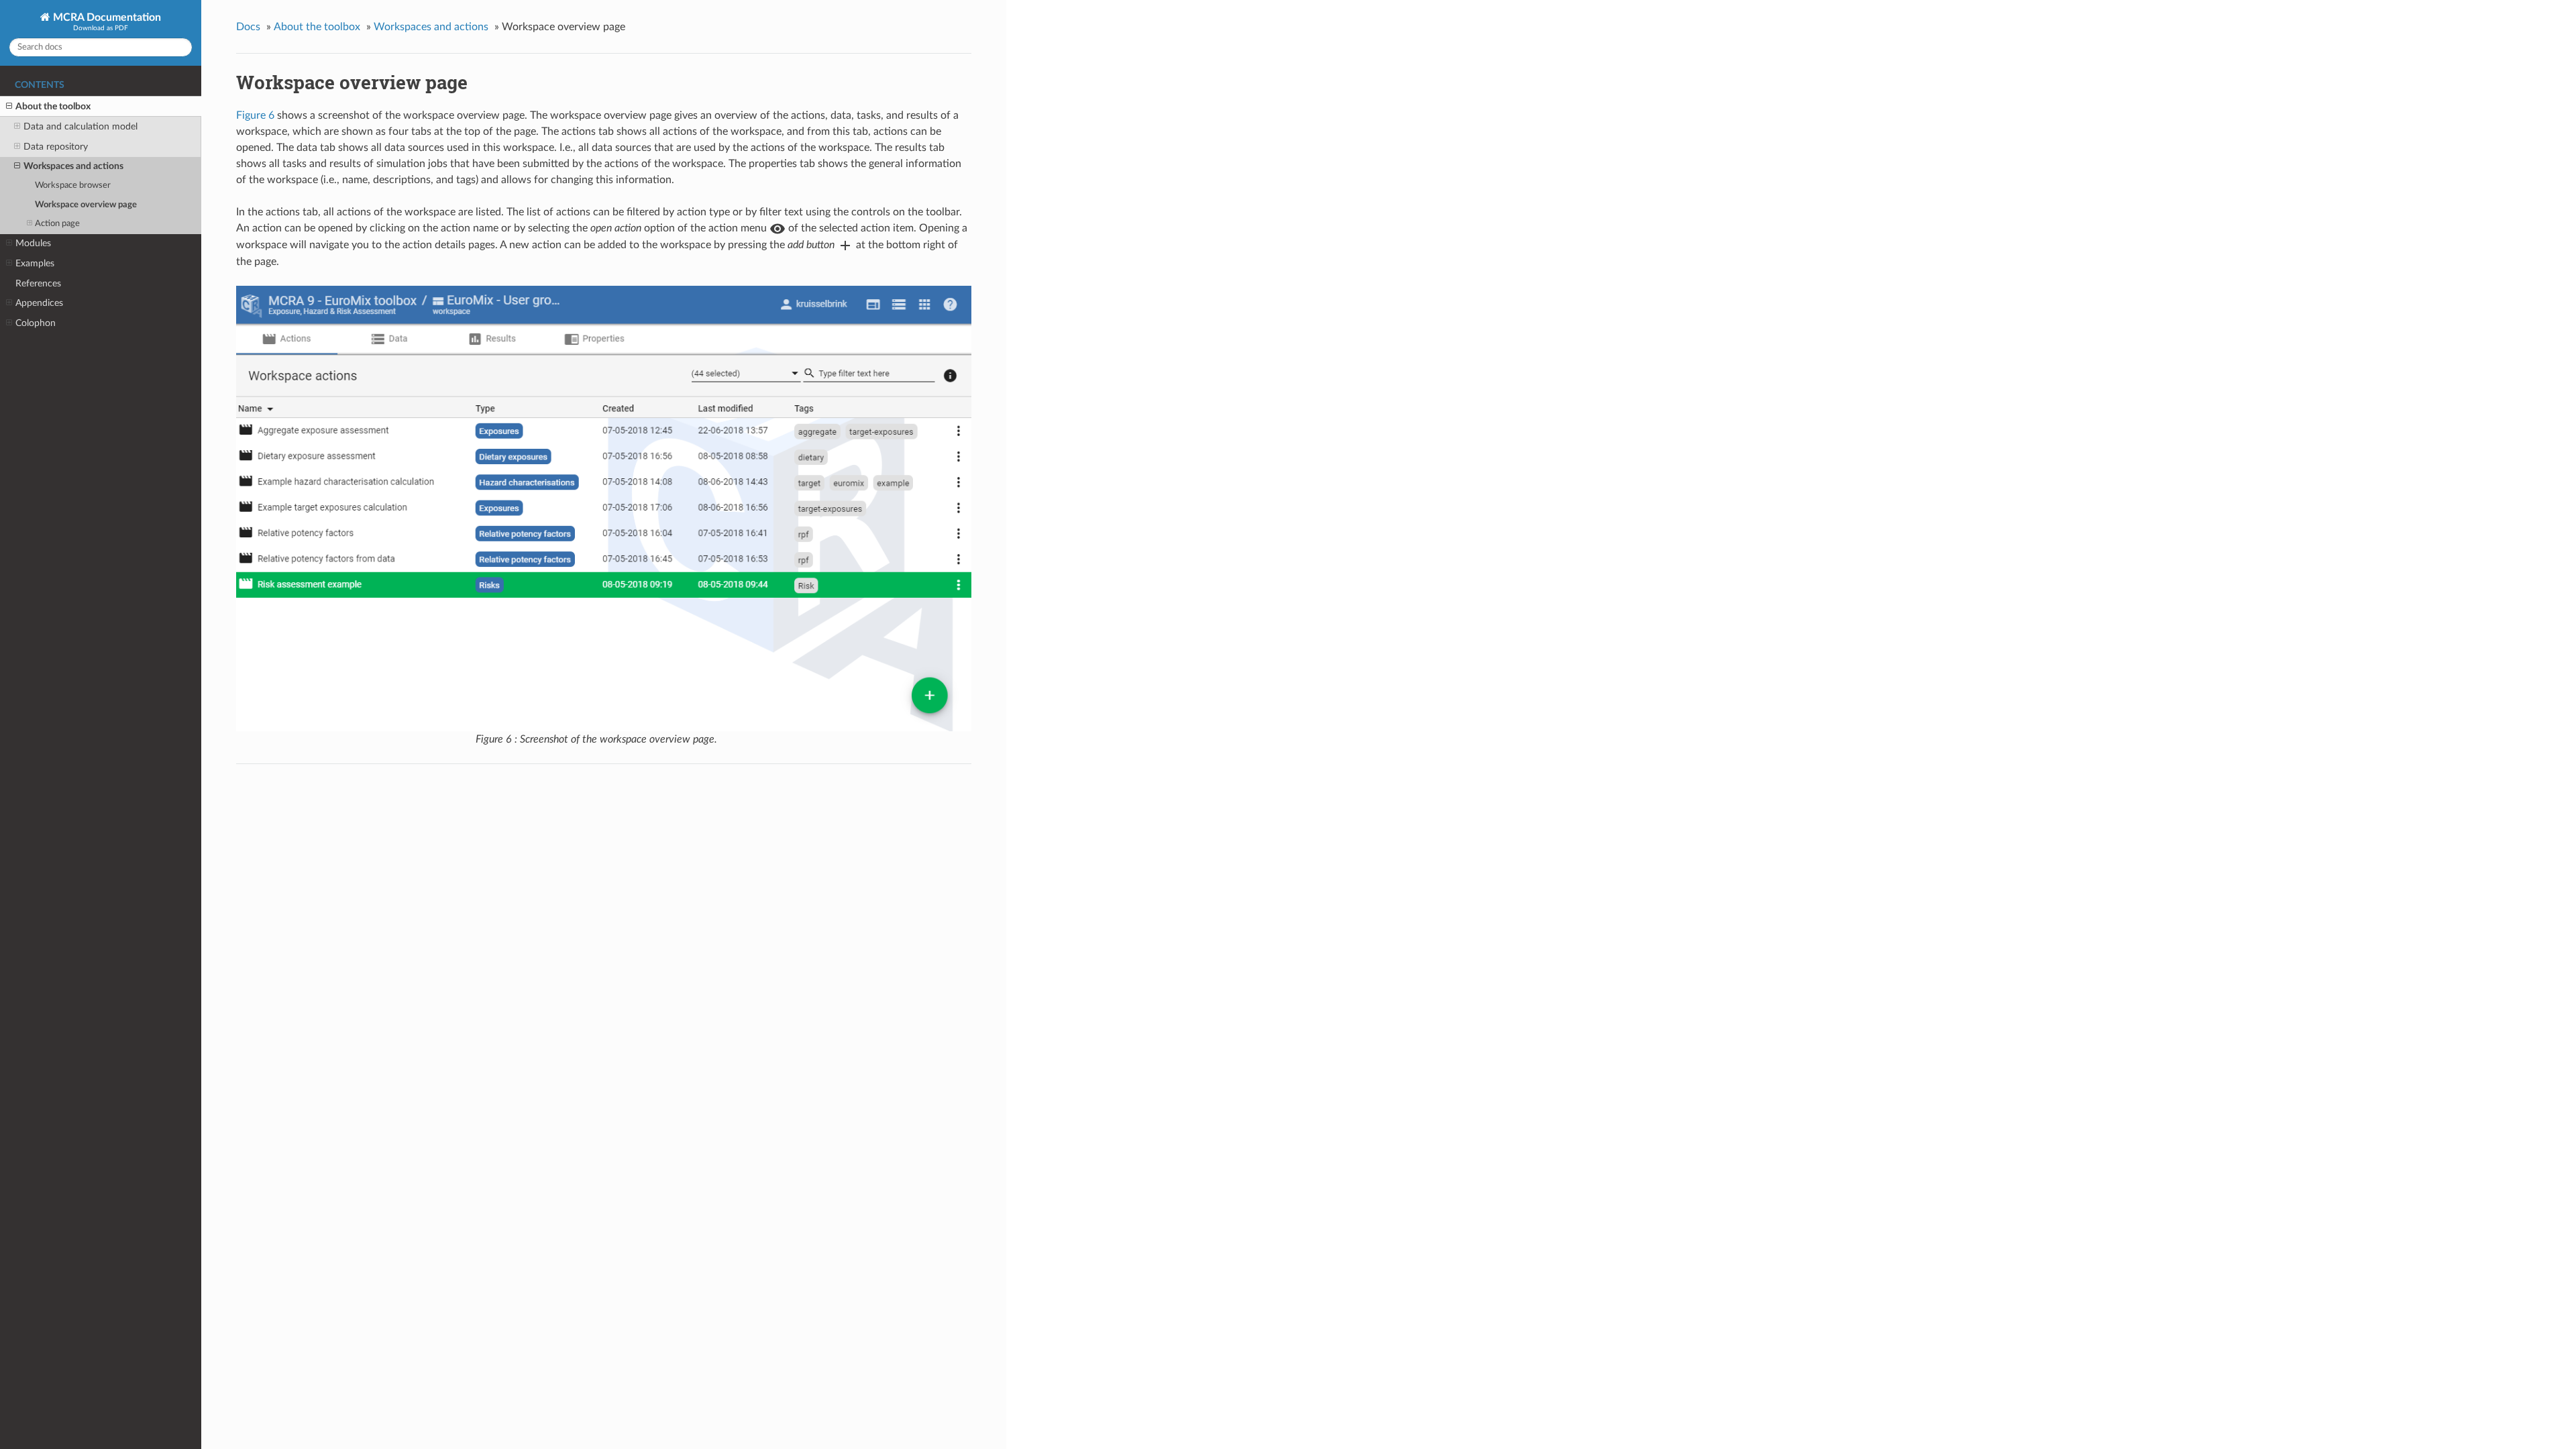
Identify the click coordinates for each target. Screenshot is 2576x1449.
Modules (33, 243)
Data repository (56, 147)
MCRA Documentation (106, 17)
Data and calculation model (80, 126)
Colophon (36, 323)
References (38, 283)
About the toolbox (53, 106)
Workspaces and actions (73, 166)
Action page (57, 224)
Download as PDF (101, 28)
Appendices (39, 303)
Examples (35, 263)
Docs (248, 27)
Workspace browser (73, 185)
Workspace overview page (86, 205)
